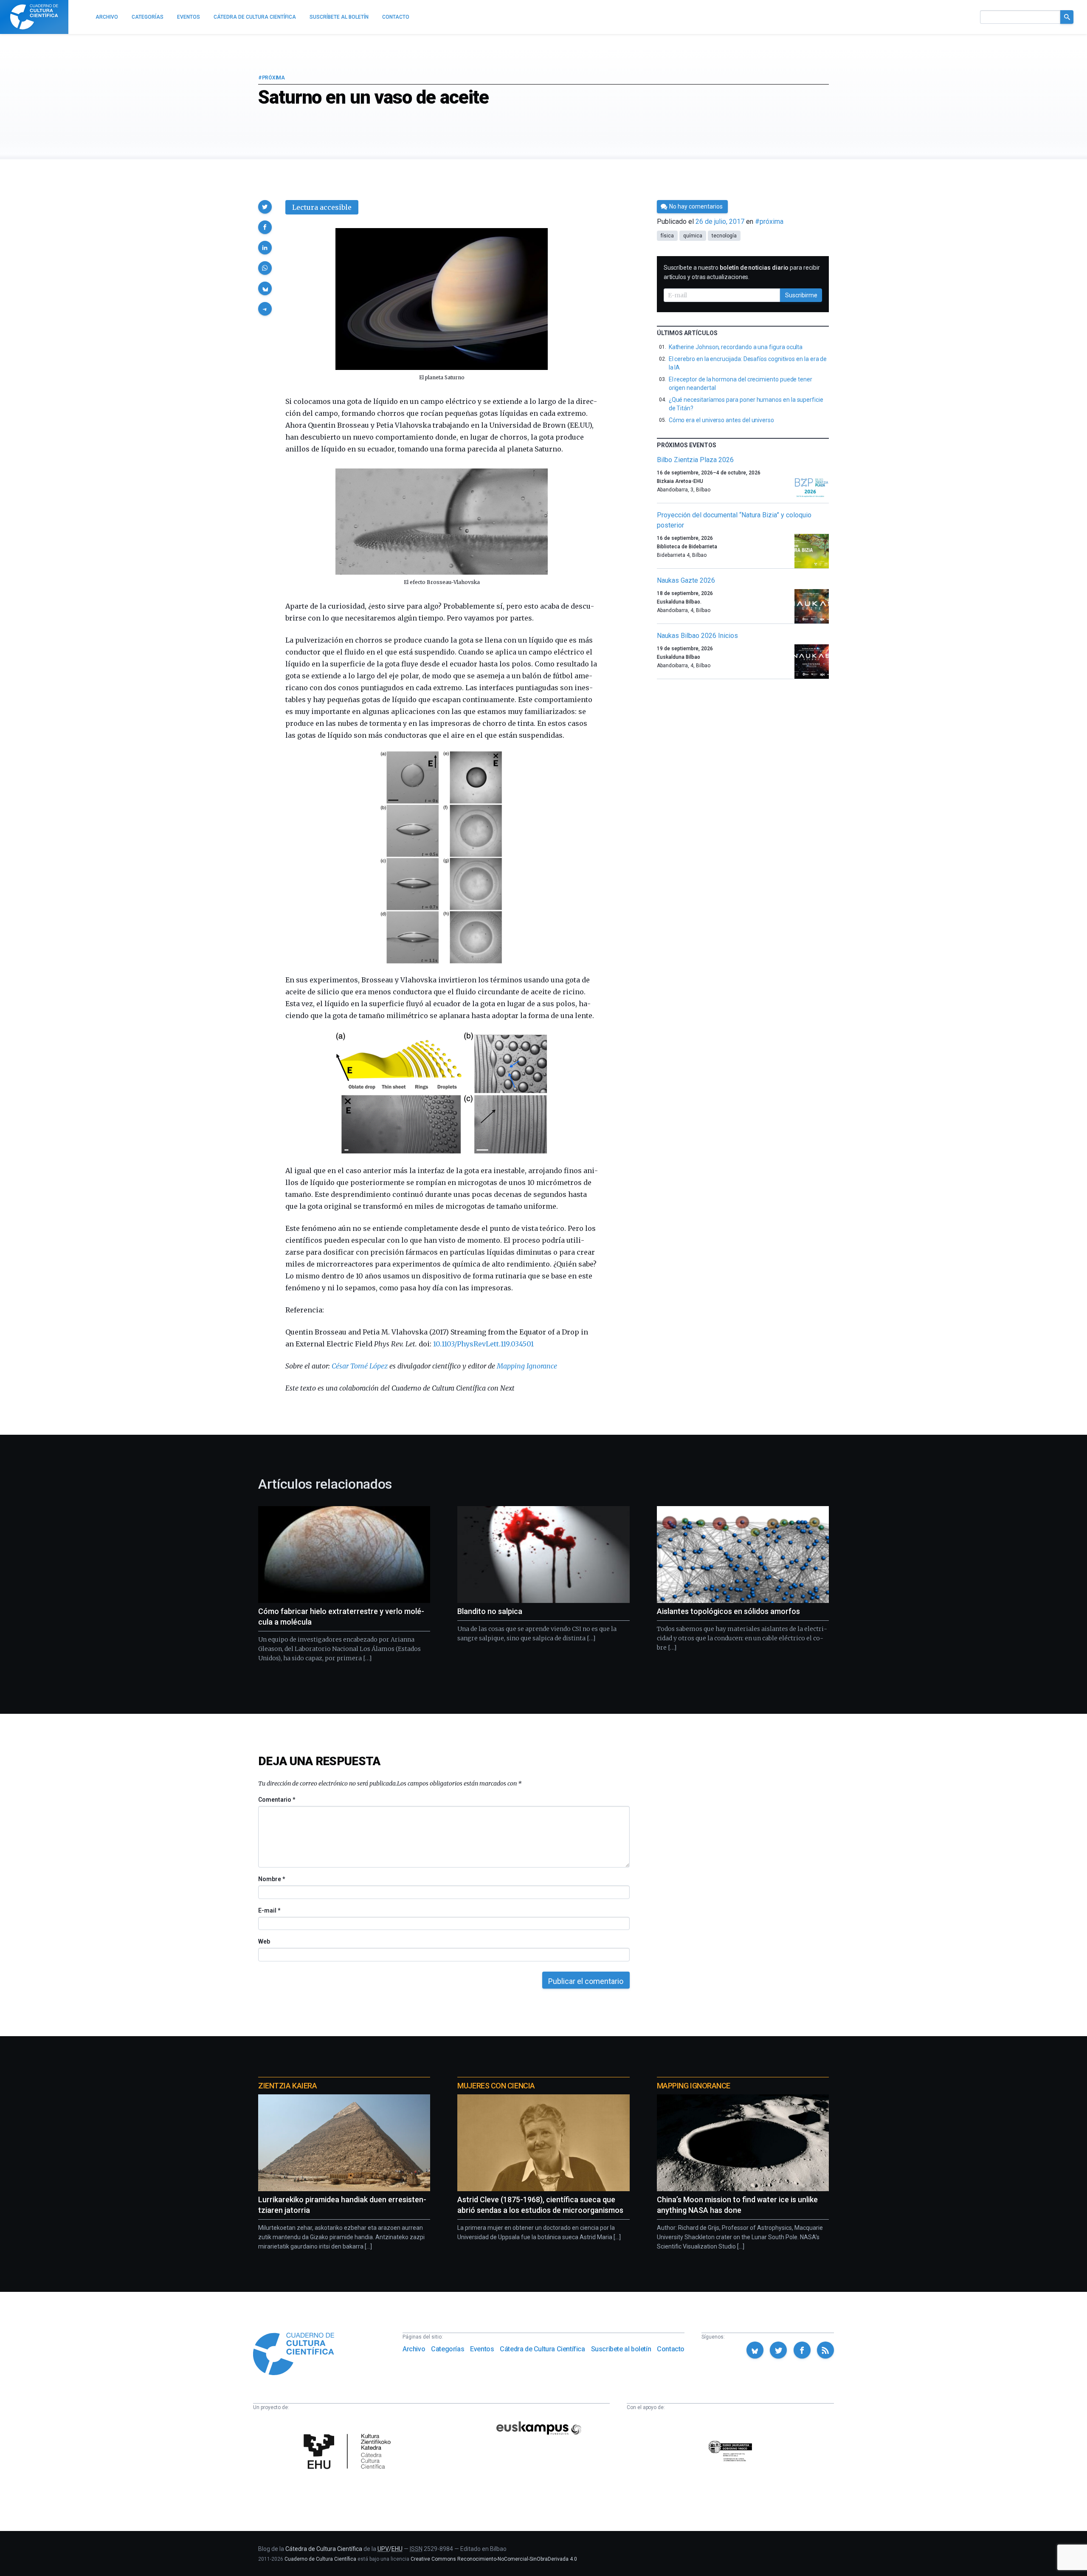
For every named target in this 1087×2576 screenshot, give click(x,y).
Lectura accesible (322, 207)
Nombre (271, 1879)
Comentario (277, 1800)
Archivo (414, 2349)
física (667, 236)
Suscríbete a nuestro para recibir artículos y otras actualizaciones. (742, 272)
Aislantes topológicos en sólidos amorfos (728, 1611)
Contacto (671, 2349)
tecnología (724, 236)
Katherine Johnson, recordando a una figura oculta (736, 347)
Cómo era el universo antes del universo (721, 420)
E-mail (269, 1910)
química (693, 236)
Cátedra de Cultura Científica (542, 2349)
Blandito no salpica (490, 1611)
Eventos (482, 2349)
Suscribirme (801, 295)
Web (264, 1941)
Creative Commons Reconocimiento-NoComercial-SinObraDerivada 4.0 (494, 2559)
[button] (265, 207)
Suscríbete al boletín (621, 2349)
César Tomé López (360, 1366)
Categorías (448, 2349)
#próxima (272, 78)
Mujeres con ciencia (496, 2086)
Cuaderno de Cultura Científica (320, 2559)
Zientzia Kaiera (287, 2086)
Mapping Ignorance (527, 1366)
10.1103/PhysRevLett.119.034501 (483, 1344)
